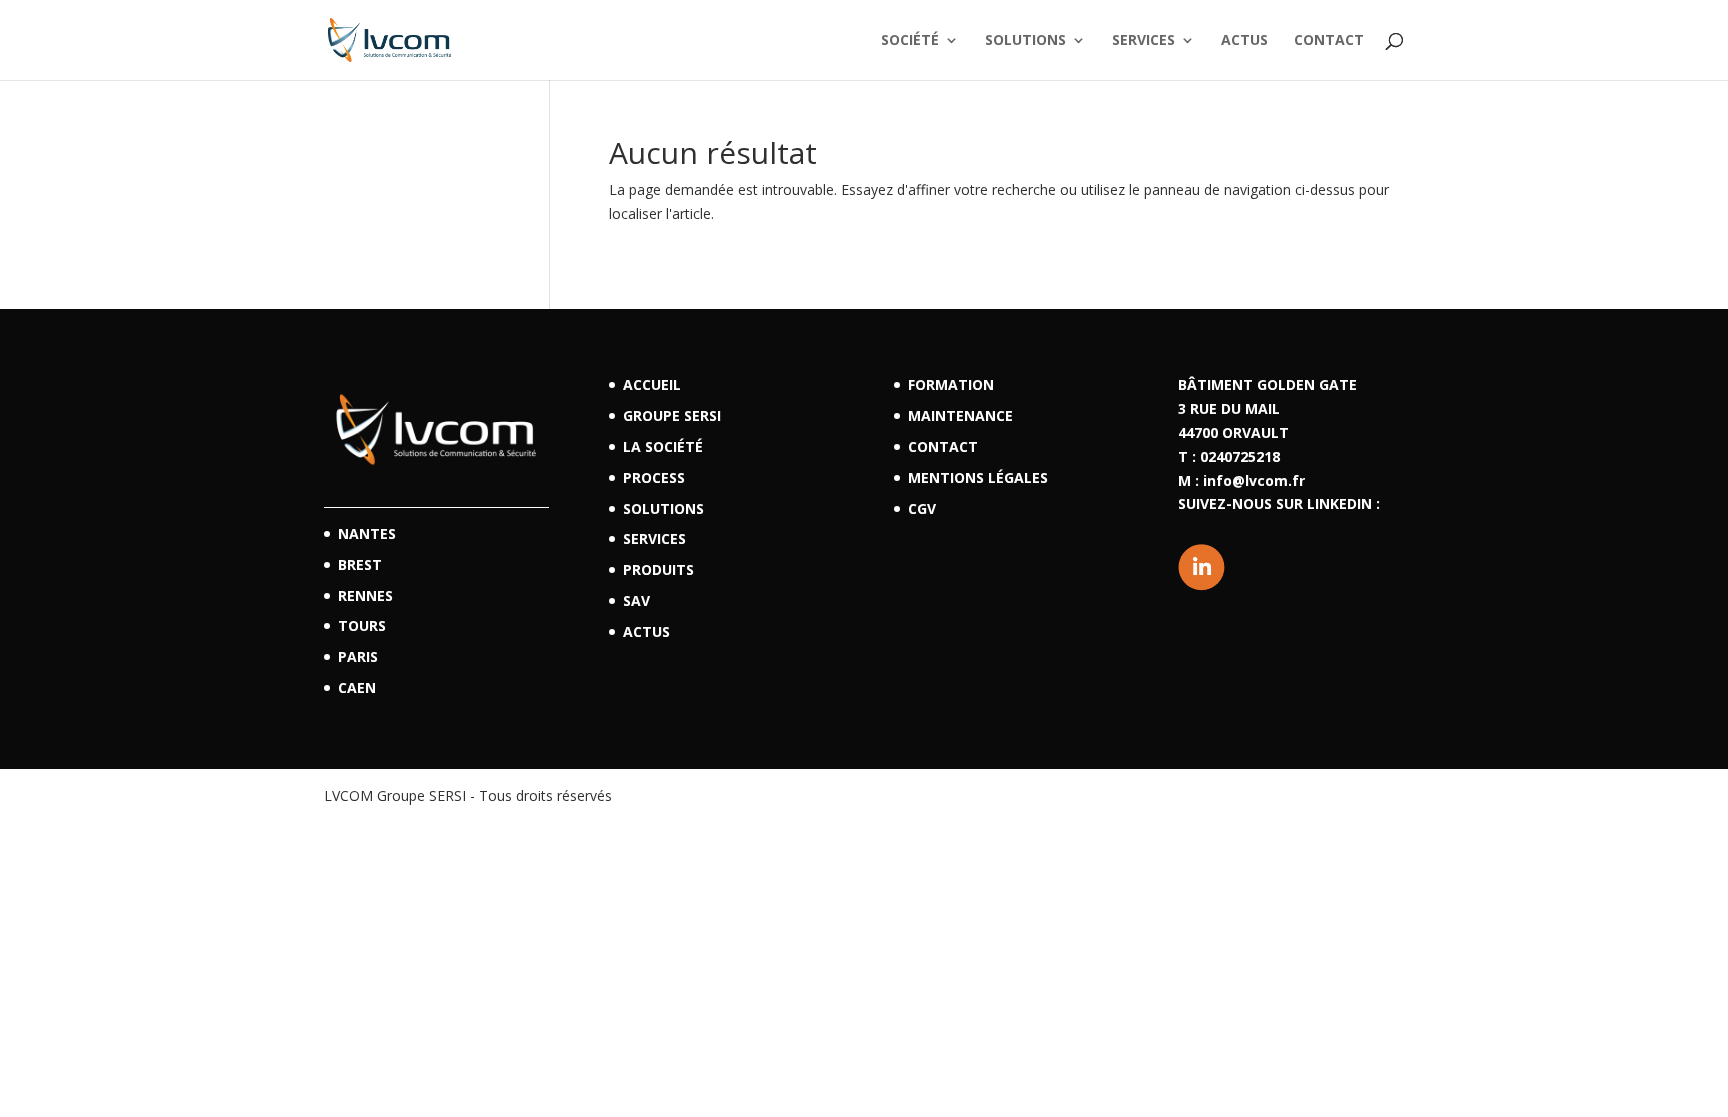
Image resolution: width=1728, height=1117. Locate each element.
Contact (1329, 41)
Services (1143, 41)
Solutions (1025, 41)
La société (663, 446)
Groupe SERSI (672, 415)
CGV (922, 508)
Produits (658, 569)
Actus (1244, 41)
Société (910, 41)
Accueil (652, 384)
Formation (951, 384)
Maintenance (960, 415)
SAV (636, 600)
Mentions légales (978, 477)
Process (654, 477)
